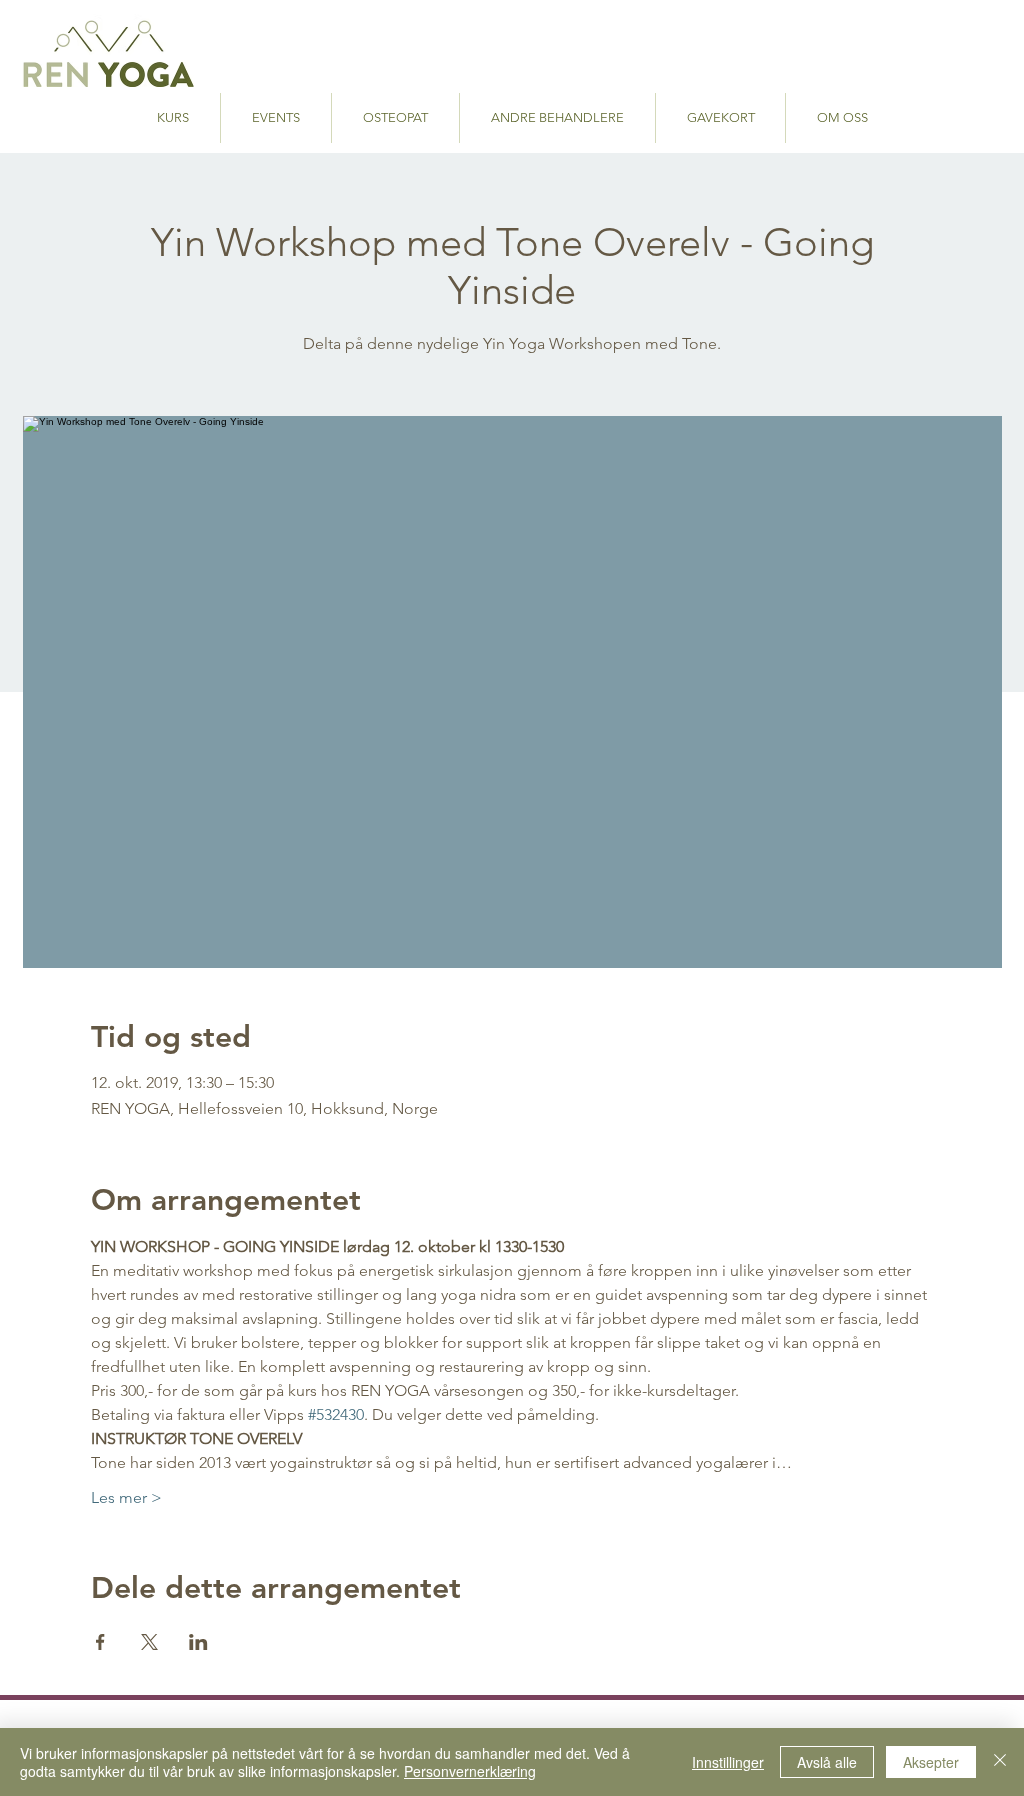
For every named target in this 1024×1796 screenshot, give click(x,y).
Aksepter (931, 1762)
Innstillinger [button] (728, 1762)
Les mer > (126, 1497)
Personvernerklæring (470, 1771)
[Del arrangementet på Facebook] (100, 1642)
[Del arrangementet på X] (149, 1642)
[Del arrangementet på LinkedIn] (198, 1642)
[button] (557, 118)
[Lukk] (1000, 1762)
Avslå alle (827, 1762)
